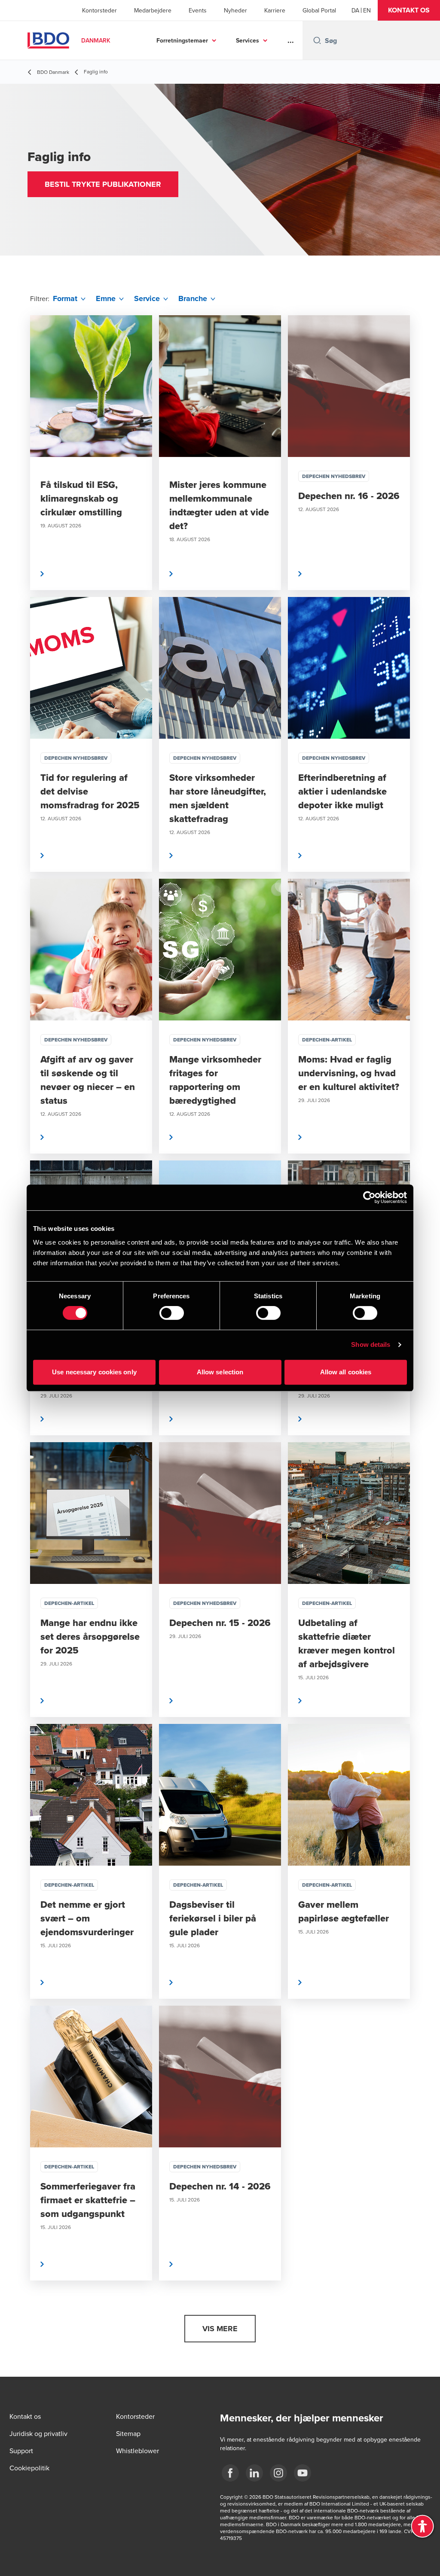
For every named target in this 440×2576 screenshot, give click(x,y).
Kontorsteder (99, 10)
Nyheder (235, 10)
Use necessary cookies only (94, 1372)
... (291, 40)
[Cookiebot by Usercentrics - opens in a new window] (369, 1197)
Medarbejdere (153, 10)
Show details (371, 1344)
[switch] (172, 1313)
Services (247, 40)
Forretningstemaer (182, 40)
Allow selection (220, 1372)
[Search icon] (317, 40)
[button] (409, 10)
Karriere (275, 10)
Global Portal (319, 10)
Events (198, 10)
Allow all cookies (346, 1372)
